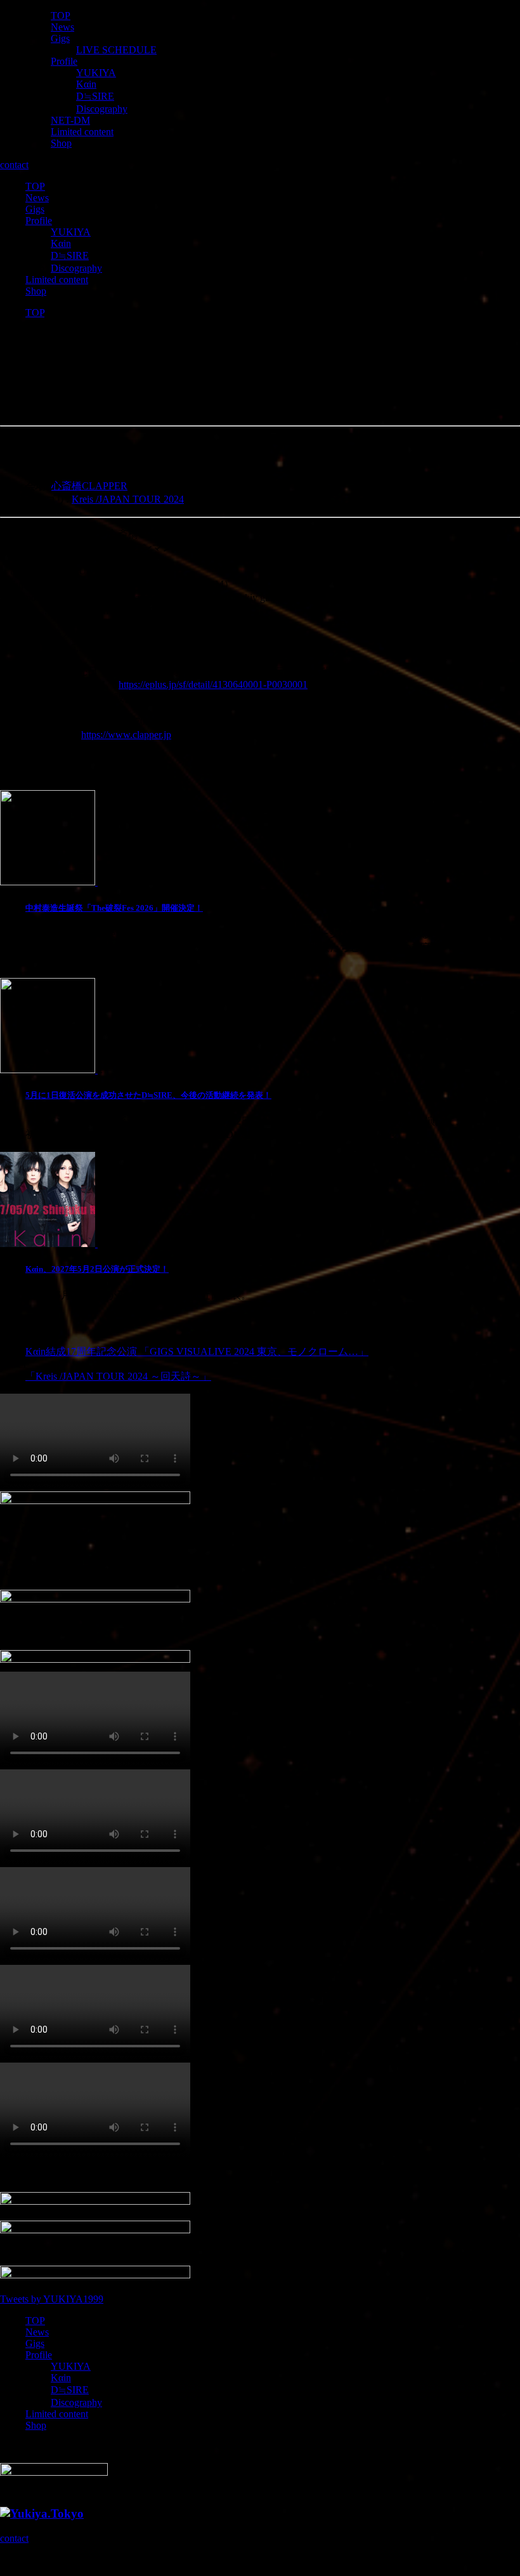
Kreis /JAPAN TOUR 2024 (128, 499)
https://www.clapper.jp (126, 735)
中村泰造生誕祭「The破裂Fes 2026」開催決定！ (114, 908)
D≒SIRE (95, 96)
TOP (61, 16)
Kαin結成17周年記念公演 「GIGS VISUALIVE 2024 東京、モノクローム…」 (197, 1351)
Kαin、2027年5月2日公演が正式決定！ (97, 1269)
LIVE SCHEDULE (116, 50)
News (62, 27)
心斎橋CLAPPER (89, 486)
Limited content (82, 132)
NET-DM (70, 120)
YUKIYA (96, 73)
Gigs (60, 38)
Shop (61, 143)
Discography (102, 109)
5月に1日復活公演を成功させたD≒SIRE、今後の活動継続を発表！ (148, 1095)
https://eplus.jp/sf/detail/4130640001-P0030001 (213, 684)
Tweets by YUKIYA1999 (52, 2299)
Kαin (86, 84)
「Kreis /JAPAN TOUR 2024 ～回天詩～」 (118, 1376)
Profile (64, 61)
